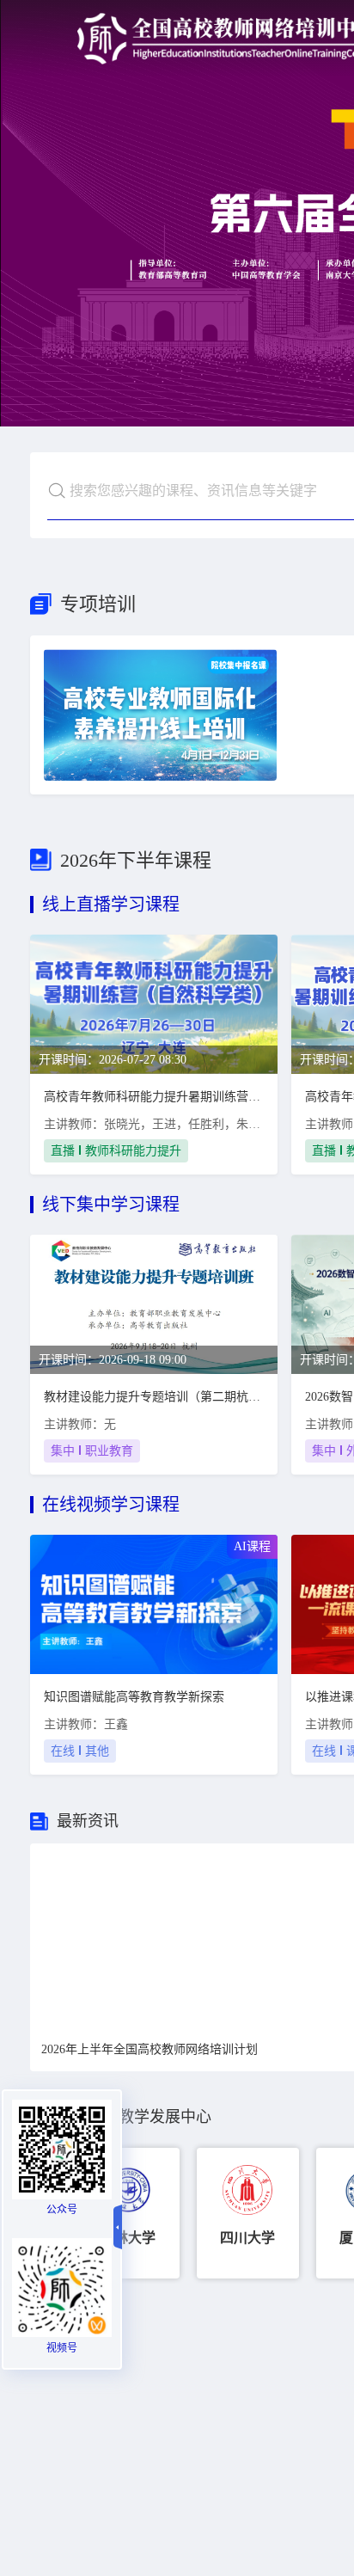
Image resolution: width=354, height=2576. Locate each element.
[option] (128, 2213)
